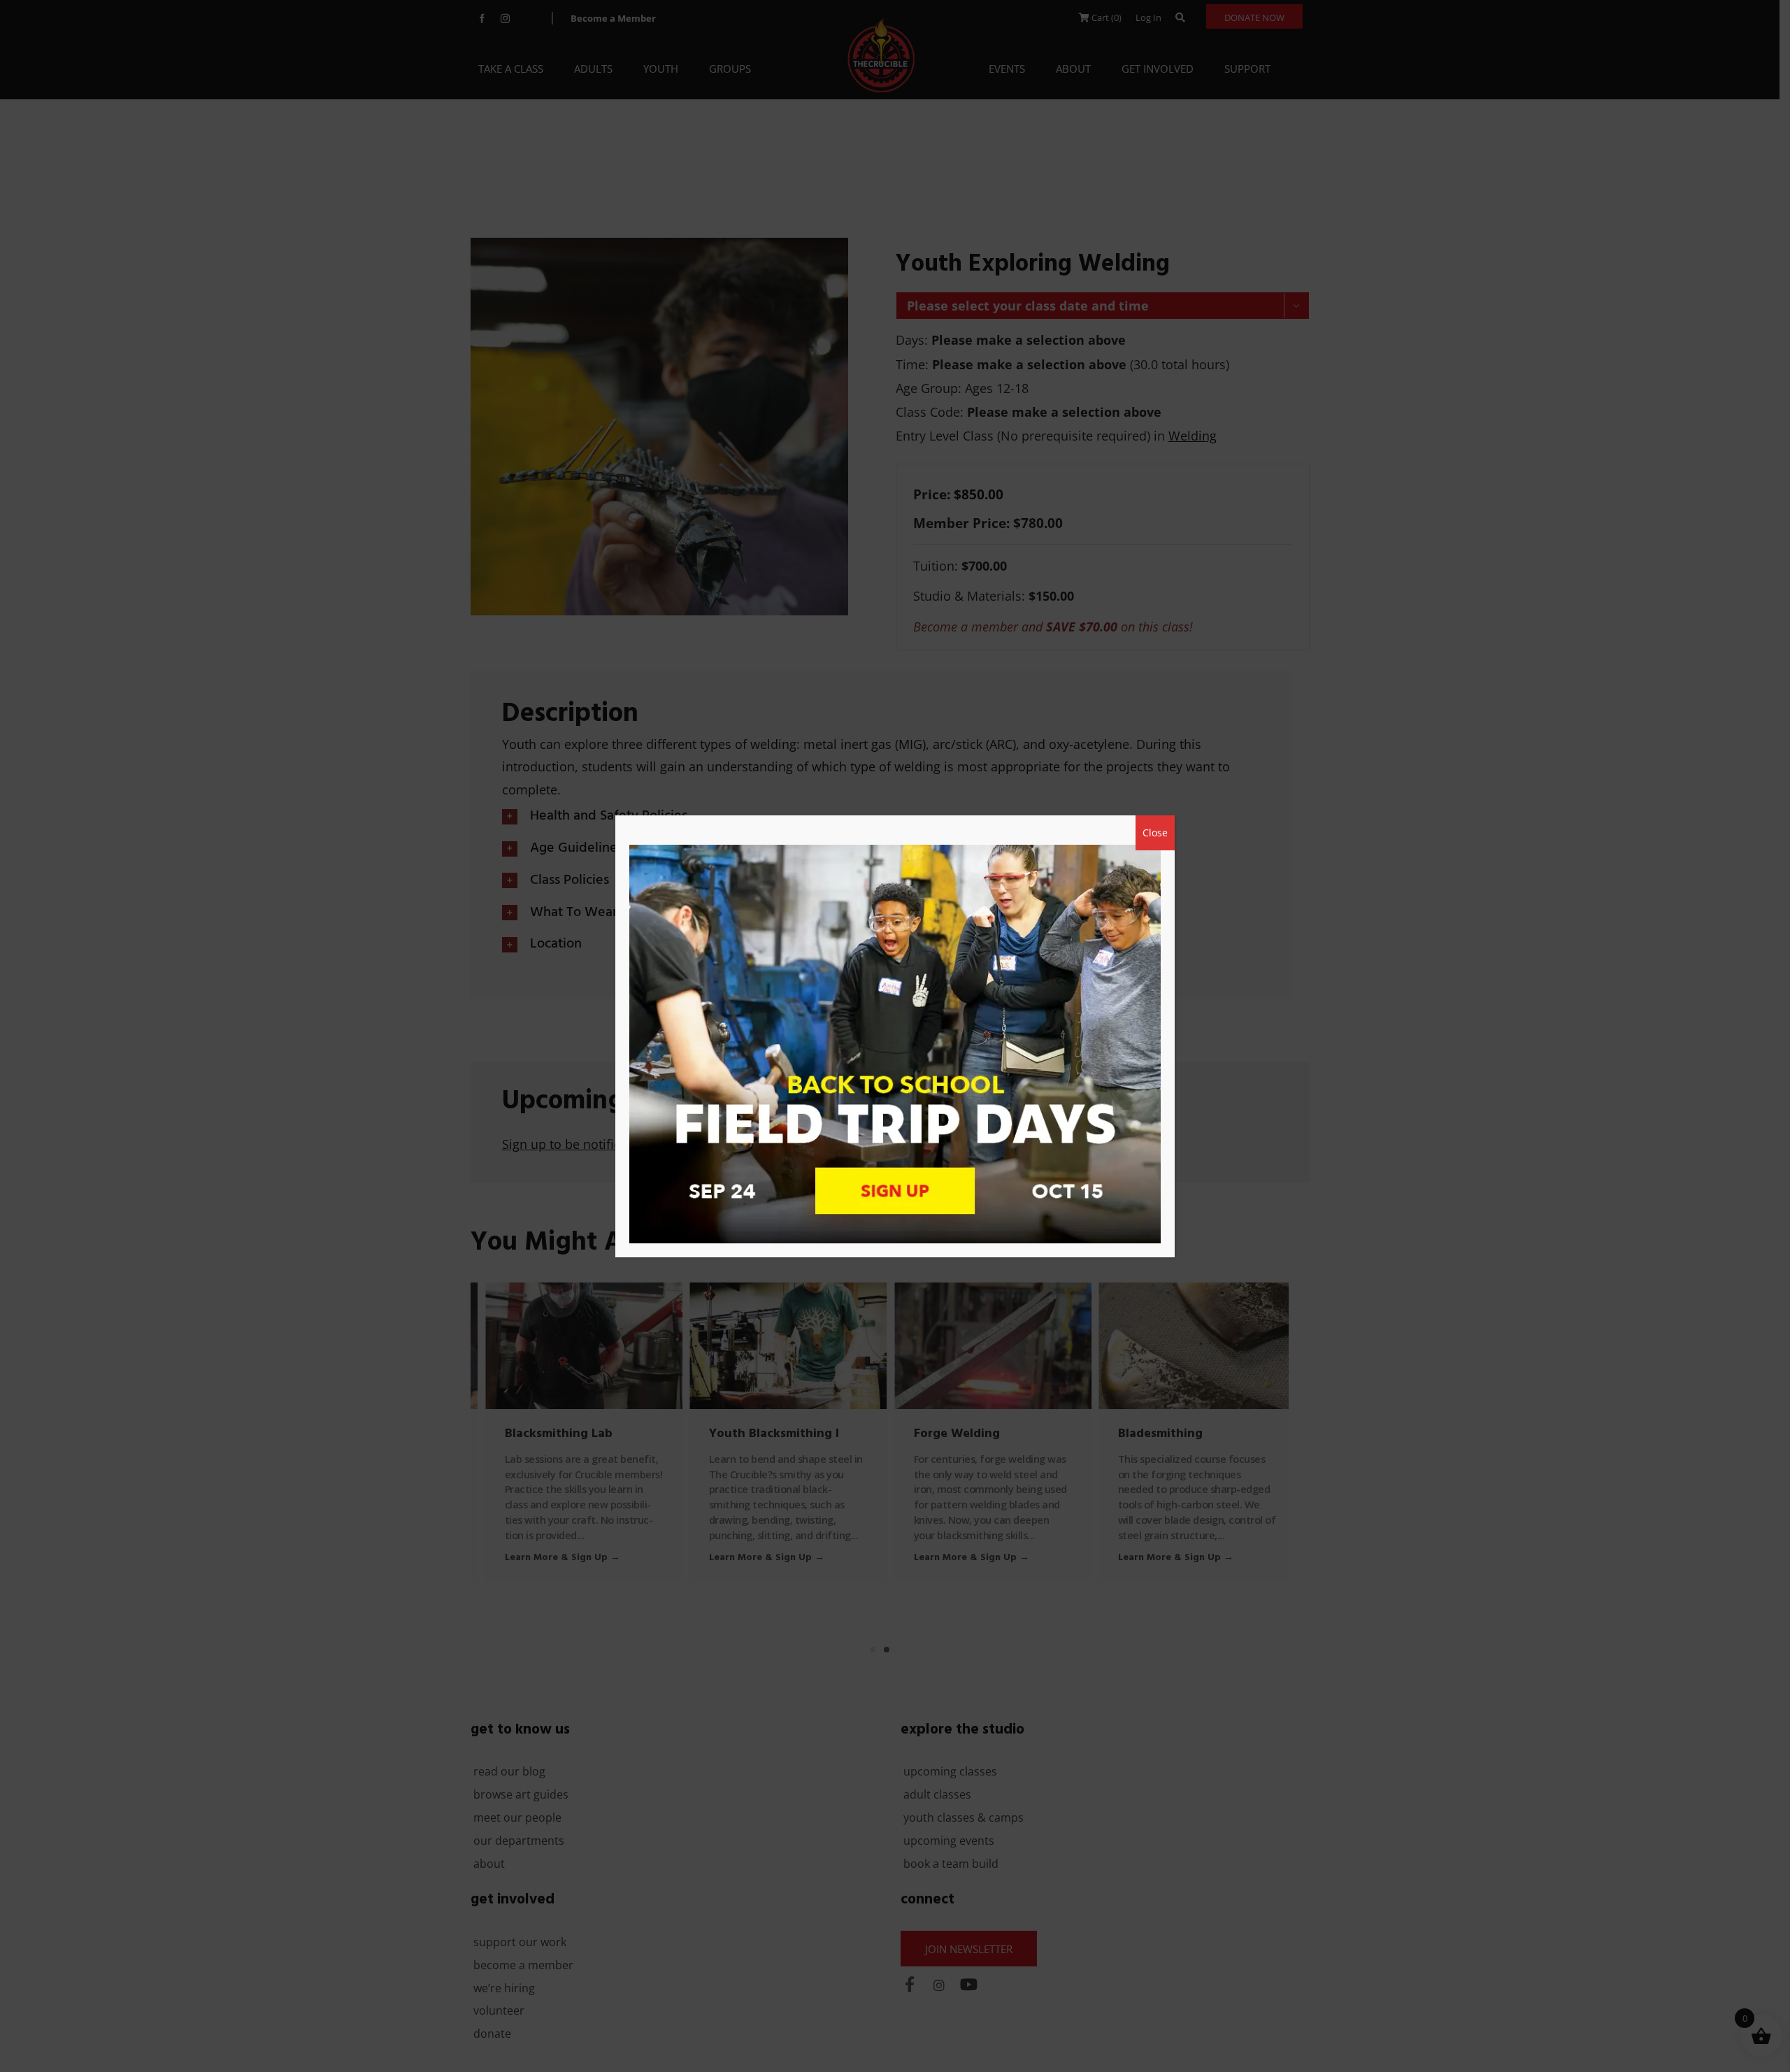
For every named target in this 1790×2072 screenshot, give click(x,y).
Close (1155, 833)
